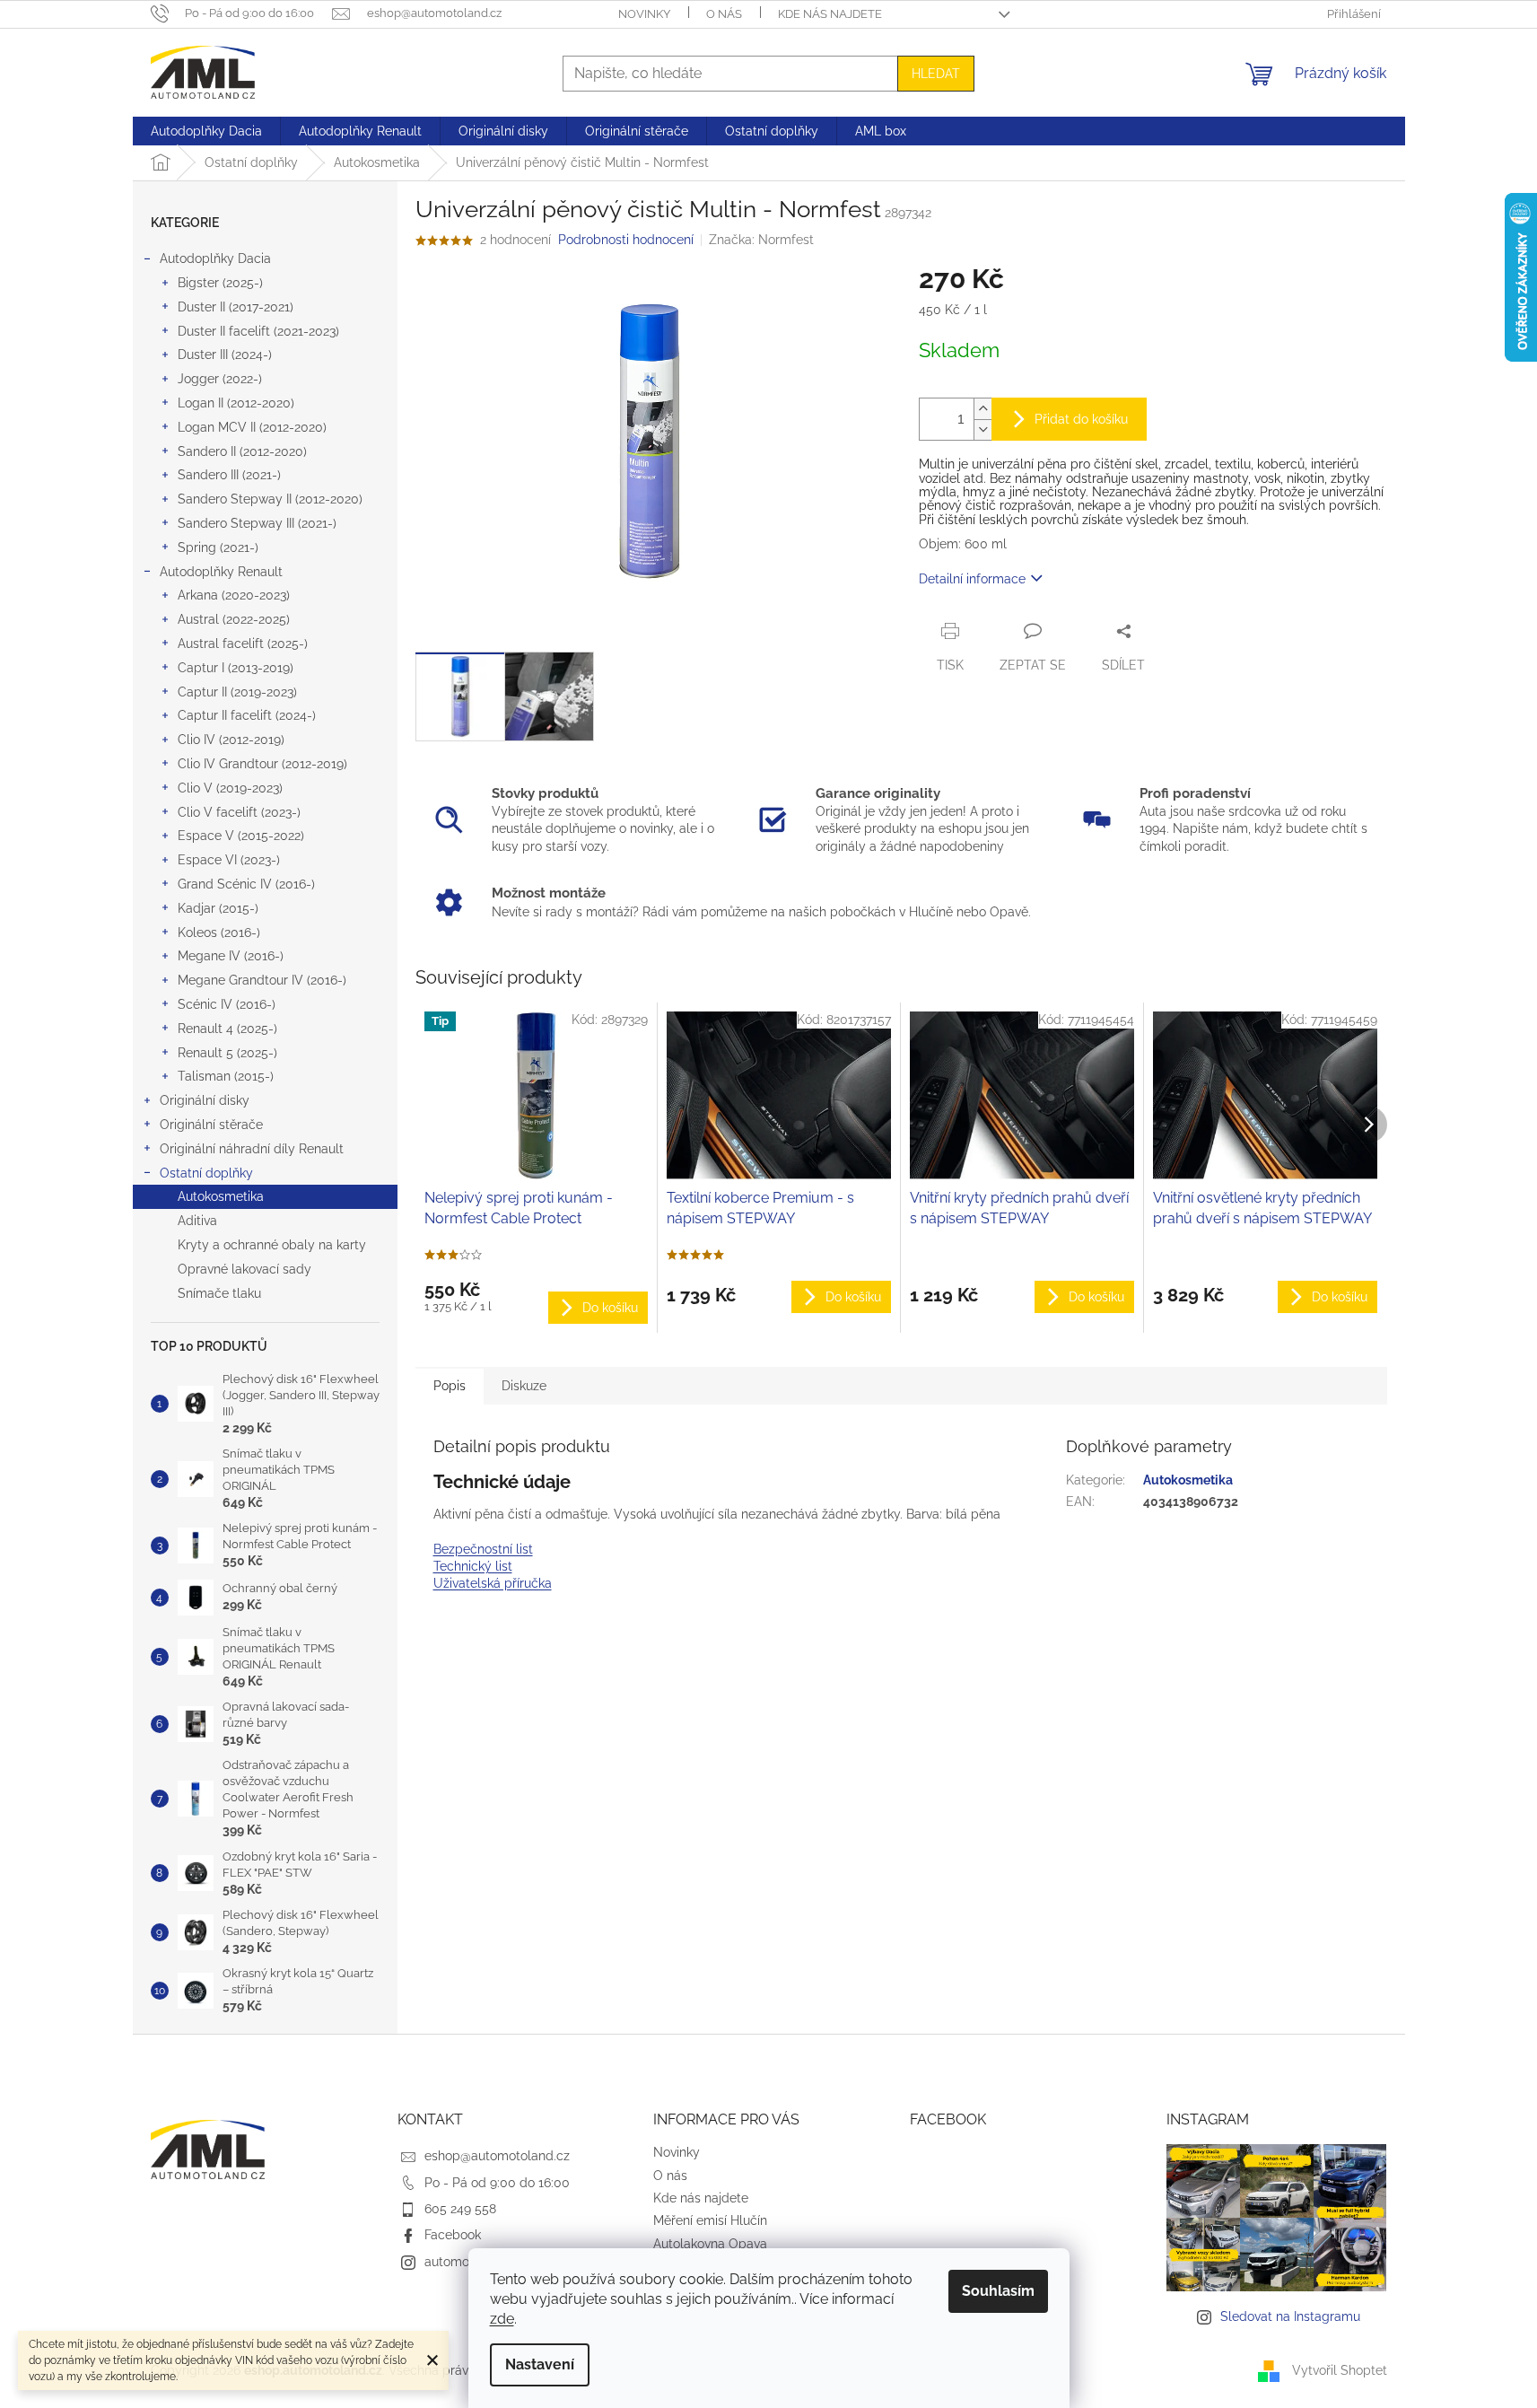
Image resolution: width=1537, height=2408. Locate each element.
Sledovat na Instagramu (1290, 2316)
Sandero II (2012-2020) (242, 451)
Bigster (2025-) (220, 283)
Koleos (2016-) (219, 933)
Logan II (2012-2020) (236, 403)
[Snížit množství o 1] (982, 429)
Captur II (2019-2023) (237, 692)
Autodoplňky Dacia (215, 258)
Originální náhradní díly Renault (252, 1149)
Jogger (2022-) (220, 379)
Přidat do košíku (1081, 419)
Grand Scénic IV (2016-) (246, 884)
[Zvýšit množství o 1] (982, 409)
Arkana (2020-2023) (234, 595)
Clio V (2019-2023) (230, 788)
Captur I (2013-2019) (236, 668)
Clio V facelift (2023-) (239, 812)
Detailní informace (972, 579)
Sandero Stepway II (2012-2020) (270, 499)
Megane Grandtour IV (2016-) (262, 980)
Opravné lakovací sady (245, 1269)
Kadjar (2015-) (218, 908)
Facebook (453, 2235)
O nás (724, 14)
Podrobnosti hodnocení (626, 240)
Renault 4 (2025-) (227, 1029)
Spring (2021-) (218, 547)
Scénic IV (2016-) (227, 1004)
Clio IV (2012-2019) (231, 740)
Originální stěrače (211, 1125)
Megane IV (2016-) (231, 956)
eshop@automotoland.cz (497, 2156)
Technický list (473, 1566)
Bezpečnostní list (483, 1549)
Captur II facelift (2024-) (247, 715)
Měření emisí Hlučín (710, 2220)
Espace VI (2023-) (229, 860)
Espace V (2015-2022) (241, 836)
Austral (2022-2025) (234, 619)
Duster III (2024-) (225, 355)
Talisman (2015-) (226, 1076)
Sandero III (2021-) (229, 475)
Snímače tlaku (219, 1293)
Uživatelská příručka (493, 1583)
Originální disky (205, 1100)
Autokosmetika (221, 1196)
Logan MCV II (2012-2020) (252, 427)
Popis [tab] (450, 1386)
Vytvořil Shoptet (1340, 2370)
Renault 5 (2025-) (227, 1053)
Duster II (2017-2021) (236, 307)
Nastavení (540, 2364)
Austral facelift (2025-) (243, 644)
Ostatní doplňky (206, 1173)
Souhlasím (998, 2291)
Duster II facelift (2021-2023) (258, 331)
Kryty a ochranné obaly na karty (272, 1245)
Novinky (644, 14)
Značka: (761, 240)
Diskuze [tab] (524, 1386)
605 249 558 (460, 2209)
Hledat (936, 74)
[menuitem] (206, 131)
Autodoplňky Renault (221, 572)
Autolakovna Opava (710, 2244)
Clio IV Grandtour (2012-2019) (262, 764)
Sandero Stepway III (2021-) (257, 523)
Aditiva (197, 1221)
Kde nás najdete (830, 14)
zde (502, 2319)
